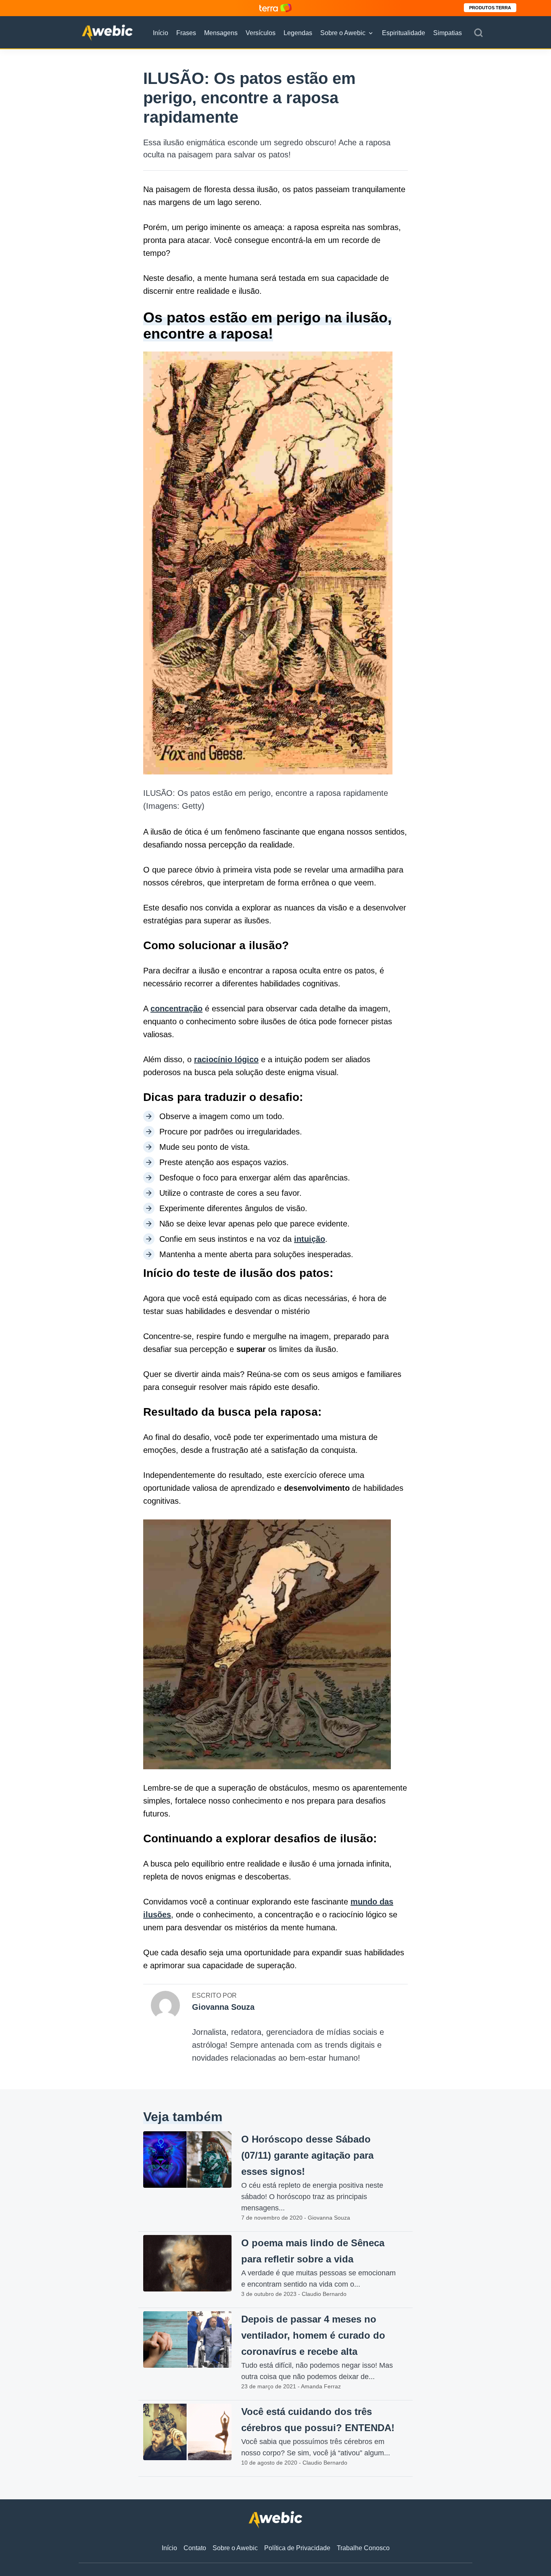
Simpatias (448, 33)
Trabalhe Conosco (363, 2548)
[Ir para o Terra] (275, 8)
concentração (176, 1009)
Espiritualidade (404, 33)
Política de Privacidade (297, 2548)
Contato (195, 2548)
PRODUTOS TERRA (490, 8)
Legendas (298, 33)
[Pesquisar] (478, 33)
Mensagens (221, 33)
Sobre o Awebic (343, 33)
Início (161, 33)
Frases (186, 33)
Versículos (261, 33)
